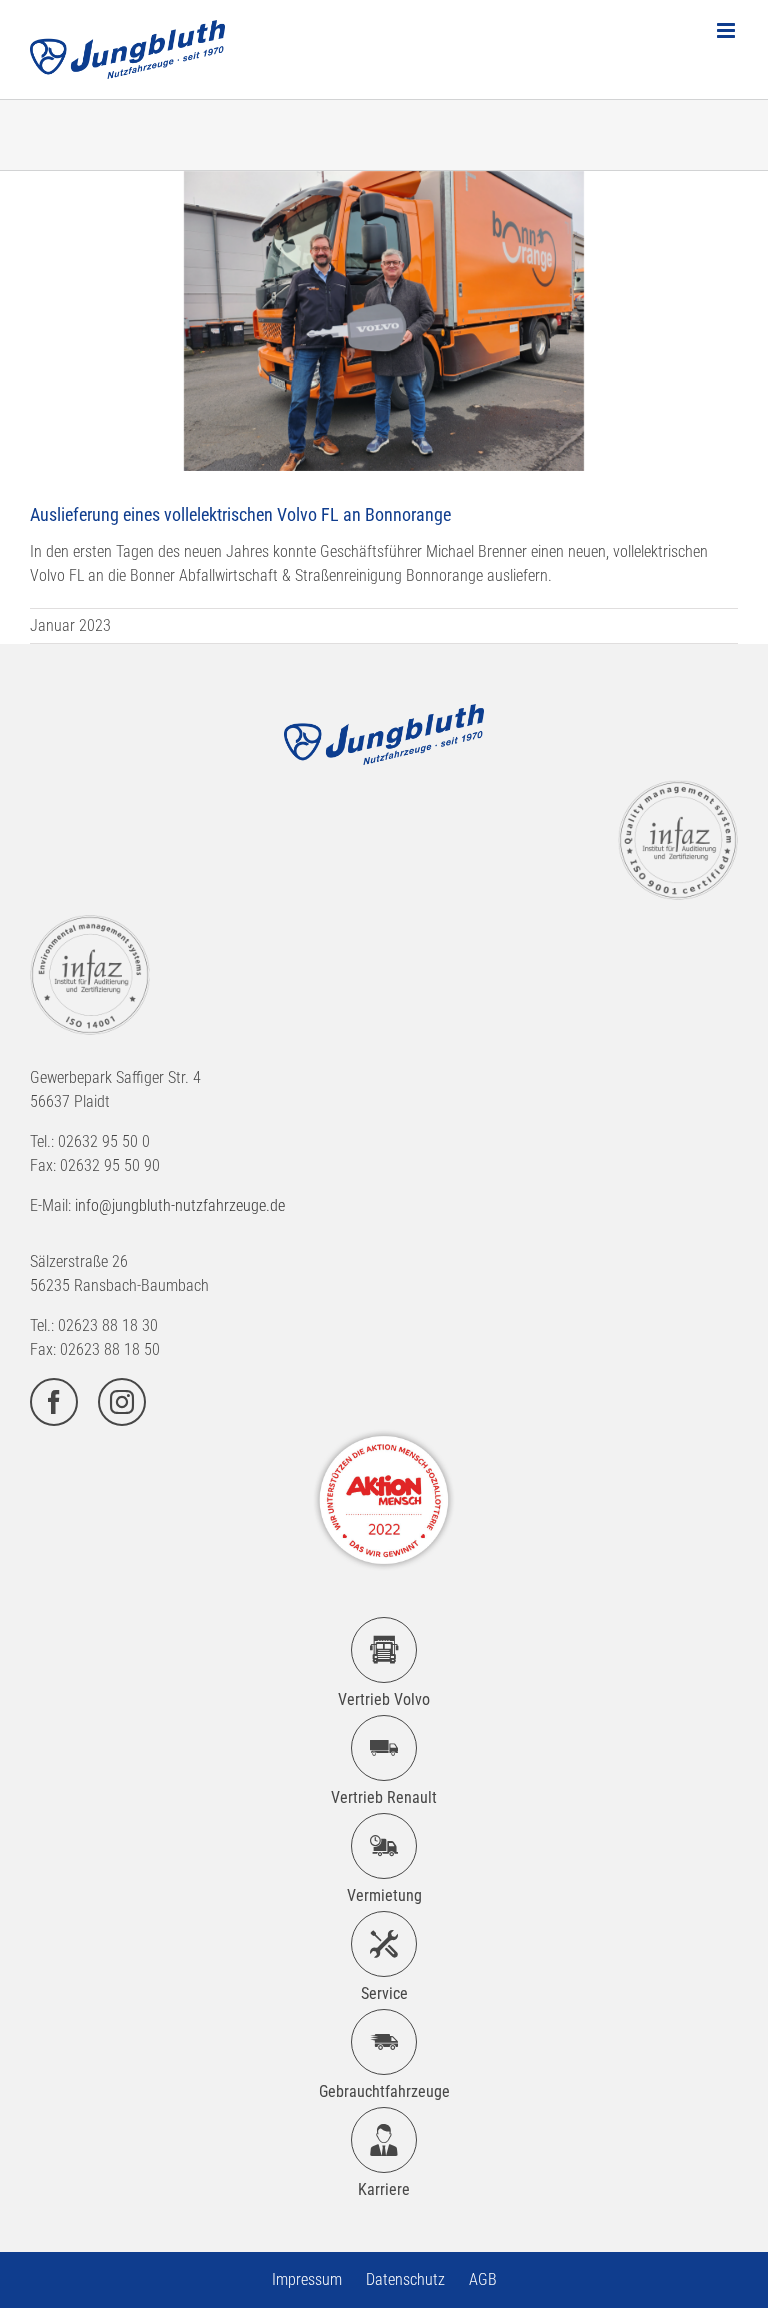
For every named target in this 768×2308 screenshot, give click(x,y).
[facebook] (54, 1402)
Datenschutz (405, 2279)
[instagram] (122, 1402)
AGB (483, 2279)
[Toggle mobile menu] (727, 30)
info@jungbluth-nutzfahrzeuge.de (180, 1205)
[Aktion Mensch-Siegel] (384, 1433)
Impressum (307, 2279)
